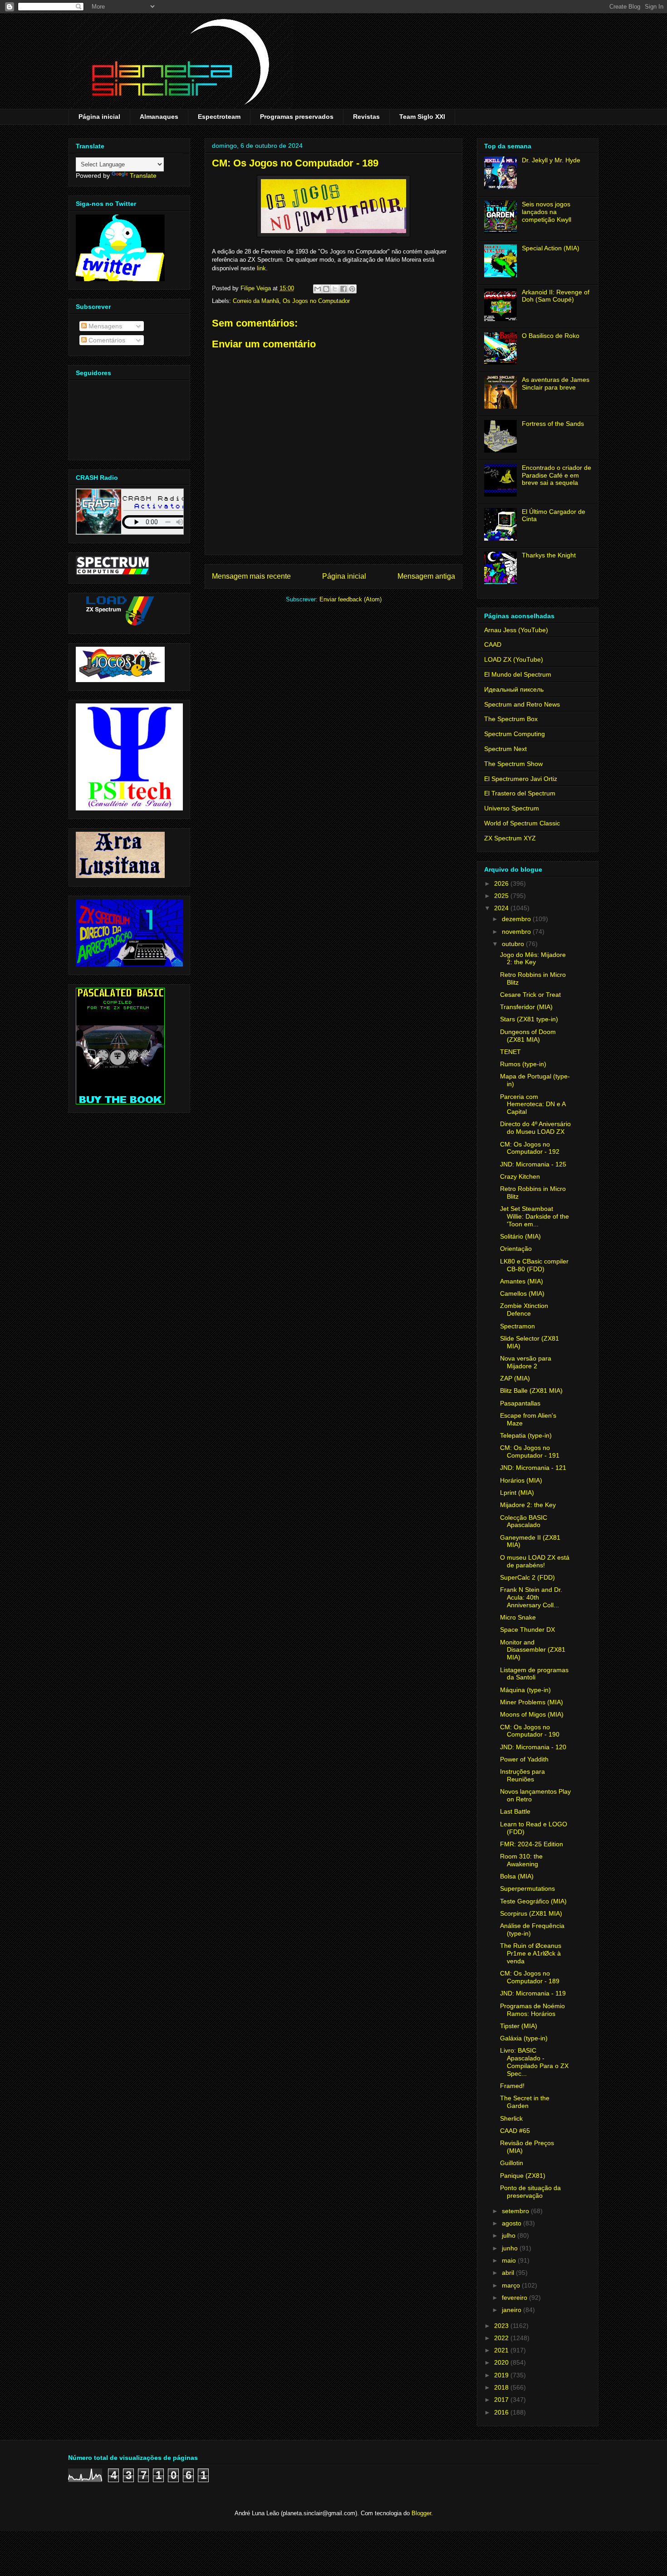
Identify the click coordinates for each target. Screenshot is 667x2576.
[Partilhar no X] (335, 289)
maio (510, 2260)
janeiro (513, 2310)
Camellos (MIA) (522, 1293)
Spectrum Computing (515, 734)
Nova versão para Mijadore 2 (526, 1362)
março (512, 2285)
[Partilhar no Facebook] (343, 289)
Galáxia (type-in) (524, 2038)
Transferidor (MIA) (526, 1007)
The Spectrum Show (513, 764)
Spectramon (517, 1326)
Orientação (516, 1249)
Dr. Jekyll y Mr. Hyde (551, 160)
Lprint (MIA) (517, 1493)
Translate (143, 176)
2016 (502, 2412)
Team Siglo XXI (422, 117)
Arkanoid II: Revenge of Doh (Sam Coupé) (556, 296)
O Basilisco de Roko (551, 336)
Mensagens (104, 326)
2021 (502, 2350)
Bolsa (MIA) (517, 1876)
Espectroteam (219, 117)
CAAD (493, 644)
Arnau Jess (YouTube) (516, 630)
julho (510, 2235)
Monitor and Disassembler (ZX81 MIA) (533, 1650)
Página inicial (99, 117)
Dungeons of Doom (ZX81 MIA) (528, 1036)
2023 (502, 2326)
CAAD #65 (515, 2131)
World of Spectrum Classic (522, 823)
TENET (510, 1052)
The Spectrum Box (511, 719)
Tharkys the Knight (549, 555)
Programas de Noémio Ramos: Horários (532, 2010)
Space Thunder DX (527, 1630)
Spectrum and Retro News (522, 704)
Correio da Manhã (256, 301)
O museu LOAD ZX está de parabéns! (535, 1561)
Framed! (512, 2086)
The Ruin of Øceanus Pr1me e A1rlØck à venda (531, 1953)
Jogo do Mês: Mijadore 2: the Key (533, 959)
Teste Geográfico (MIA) (533, 1901)
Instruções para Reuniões (522, 1775)
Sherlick (511, 2118)
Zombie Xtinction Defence (524, 1310)
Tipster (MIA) (519, 2026)
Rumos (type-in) (523, 1064)
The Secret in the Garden (525, 2102)
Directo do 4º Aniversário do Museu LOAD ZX (535, 1128)
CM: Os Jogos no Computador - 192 (530, 1148)
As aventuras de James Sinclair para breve (556, 383)
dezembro (517, 919)
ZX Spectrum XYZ (510, 838)
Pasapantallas (520, 1403)
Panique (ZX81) (523, 2176)
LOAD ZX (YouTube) (514, 659)
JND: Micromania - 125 (533, 1164)
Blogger (421, 2513)
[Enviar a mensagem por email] (318, 289)
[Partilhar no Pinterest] (352, 289)
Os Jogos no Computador (316, 301)
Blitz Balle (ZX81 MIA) (531, 1390)
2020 (502, 2362)
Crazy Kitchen (520, 1176)
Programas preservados (297, 117)
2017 (502, 2400)
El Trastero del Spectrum (520, 793)
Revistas (366, 117)
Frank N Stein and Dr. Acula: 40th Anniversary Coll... (531, 1597)
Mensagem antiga (426, 576)
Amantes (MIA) (522, 1281)
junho (511, 2248)
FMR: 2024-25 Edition (532, 1844)
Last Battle (515, 1811)
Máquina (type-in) (525, 1690)
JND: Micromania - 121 (533, 1468)
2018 (502, 2387)
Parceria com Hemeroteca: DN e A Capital (533, 1104)
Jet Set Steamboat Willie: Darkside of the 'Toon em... (535, 1216)
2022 (502, 2338)
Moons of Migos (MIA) (532, 1714)
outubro (514, 944)
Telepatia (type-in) (526, 1435)
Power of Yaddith (524, 1759)
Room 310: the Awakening (521, 1860)
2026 (502, 883)
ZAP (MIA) (515, 1378)
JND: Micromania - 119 (533, 1993)
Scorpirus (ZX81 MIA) (531, 1913)
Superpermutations (527, 1888)
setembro (516, 2211)
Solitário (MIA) (520, 1236)
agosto (513, 2223)
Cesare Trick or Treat (530, 995)
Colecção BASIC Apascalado (524, 1521)
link (261, 268)
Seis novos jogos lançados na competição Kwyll (547, 212)
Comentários (106, 340)
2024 (502, 908)
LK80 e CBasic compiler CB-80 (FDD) (534, 1265)
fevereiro (515, 2298)
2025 (502, 896)
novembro (517, 932)
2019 (502, 2375)
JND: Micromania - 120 (533, 1747)
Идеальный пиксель (514, 689)
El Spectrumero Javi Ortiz (521, 779)
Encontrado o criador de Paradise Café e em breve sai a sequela (557, 475)
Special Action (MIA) (551, 248)
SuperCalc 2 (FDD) (527, 1577)
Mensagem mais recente (251, 576)
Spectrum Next (505, 749)
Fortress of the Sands (553, 424)
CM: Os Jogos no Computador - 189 (530, 1977)
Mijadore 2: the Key (528, 1505)
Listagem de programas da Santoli (534, 1674)
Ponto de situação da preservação (530, 2192)
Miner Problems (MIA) (532, 1702)
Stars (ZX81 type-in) (529, 1019)
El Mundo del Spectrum (518, 674)
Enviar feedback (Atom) (351, 599)
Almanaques (159, 117)
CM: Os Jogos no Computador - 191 (530, 1451)
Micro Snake (518, 1617)
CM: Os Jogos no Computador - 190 (530, 1731)
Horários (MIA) (521, 1480)
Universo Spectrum (512, 808)
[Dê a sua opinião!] (326, 289)
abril (509, 2273)
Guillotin (512, 2163)
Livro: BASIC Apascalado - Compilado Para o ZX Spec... (534, 2062)
